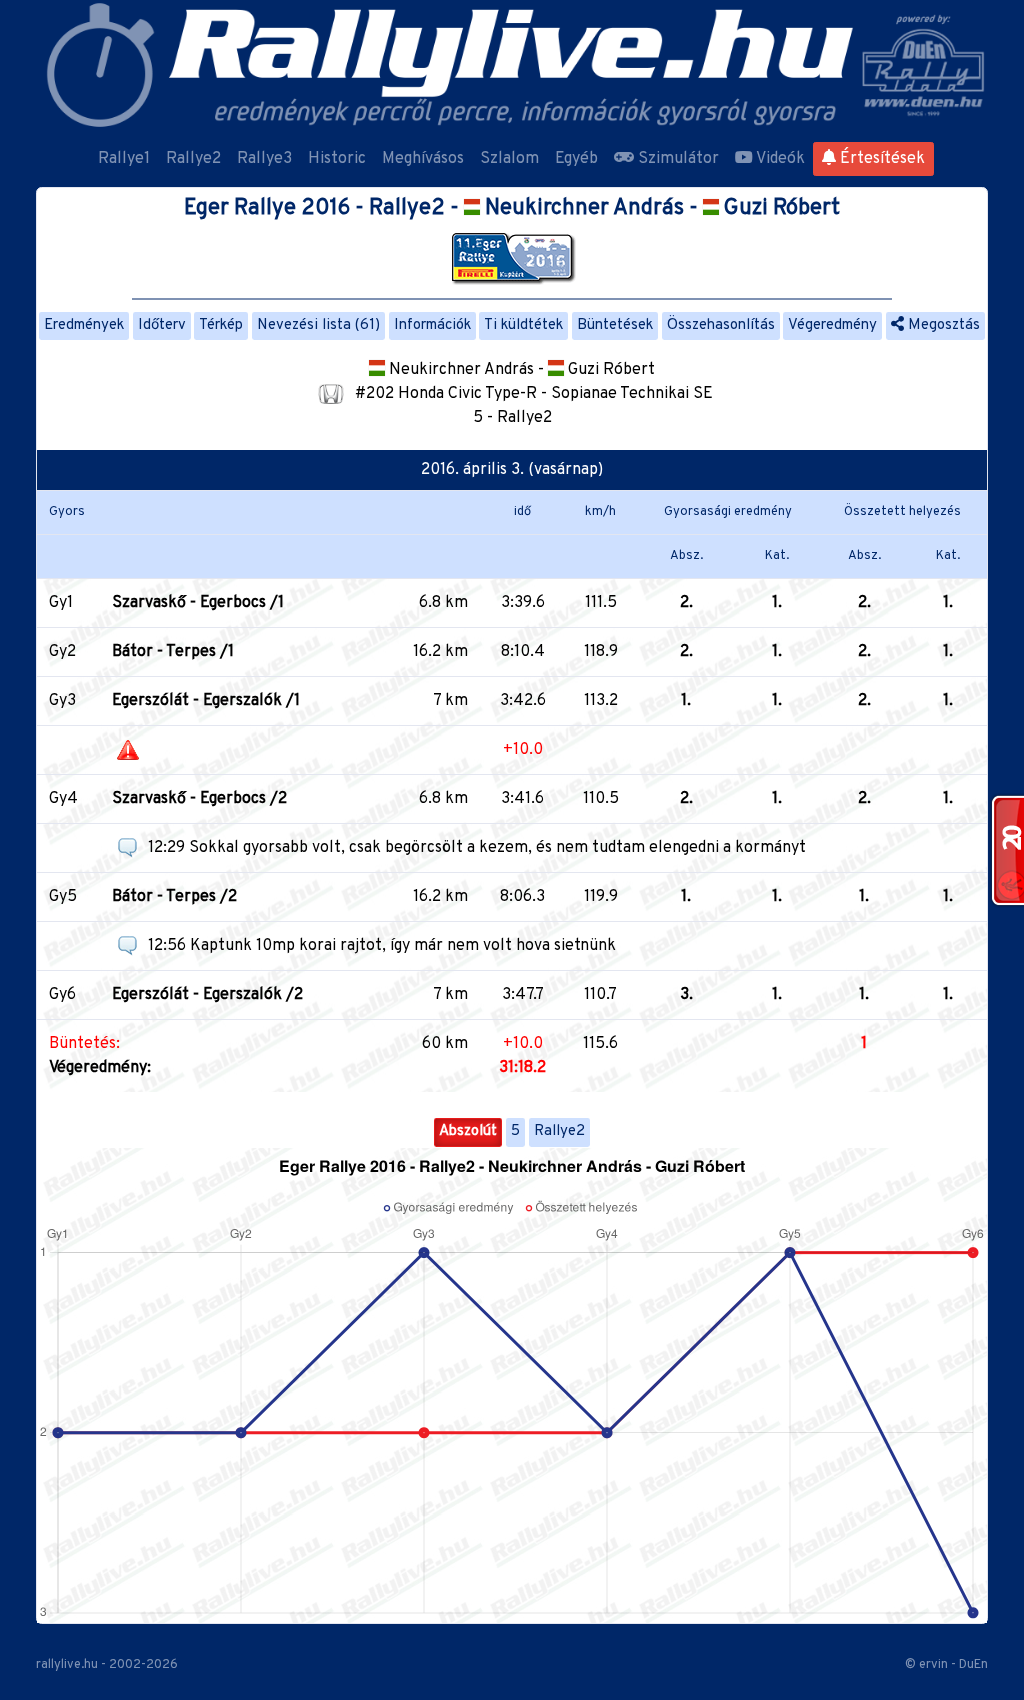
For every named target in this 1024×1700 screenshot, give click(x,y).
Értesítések (880, 159)
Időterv (162, 325)
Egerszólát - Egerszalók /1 (206, 701)
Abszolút (468, 1131)
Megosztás (942, 325)
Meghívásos (423, 159)
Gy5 (63, 897)
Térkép (221, 325)
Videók (779, 159)
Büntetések (615, 325)
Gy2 (62, 652)
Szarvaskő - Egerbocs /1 (198, 603)
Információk (432, 325)
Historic (337, 159)
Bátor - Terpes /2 (174, 897)
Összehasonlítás (721, 325)
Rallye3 (264, 159)
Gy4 (63, 799)
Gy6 (62, 995)
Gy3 (62, 701)
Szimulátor (676, 159)
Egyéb (576, 159)
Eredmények (84, 325)
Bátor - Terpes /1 (173, 652)
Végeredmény (832, 325)
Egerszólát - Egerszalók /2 (207, 995)
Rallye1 (124, 159)
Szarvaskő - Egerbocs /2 (199, 799)
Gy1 (61, 603)
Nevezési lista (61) (318, 325)
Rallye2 (193, 159)
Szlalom (509, 159)
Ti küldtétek (523, 325)
